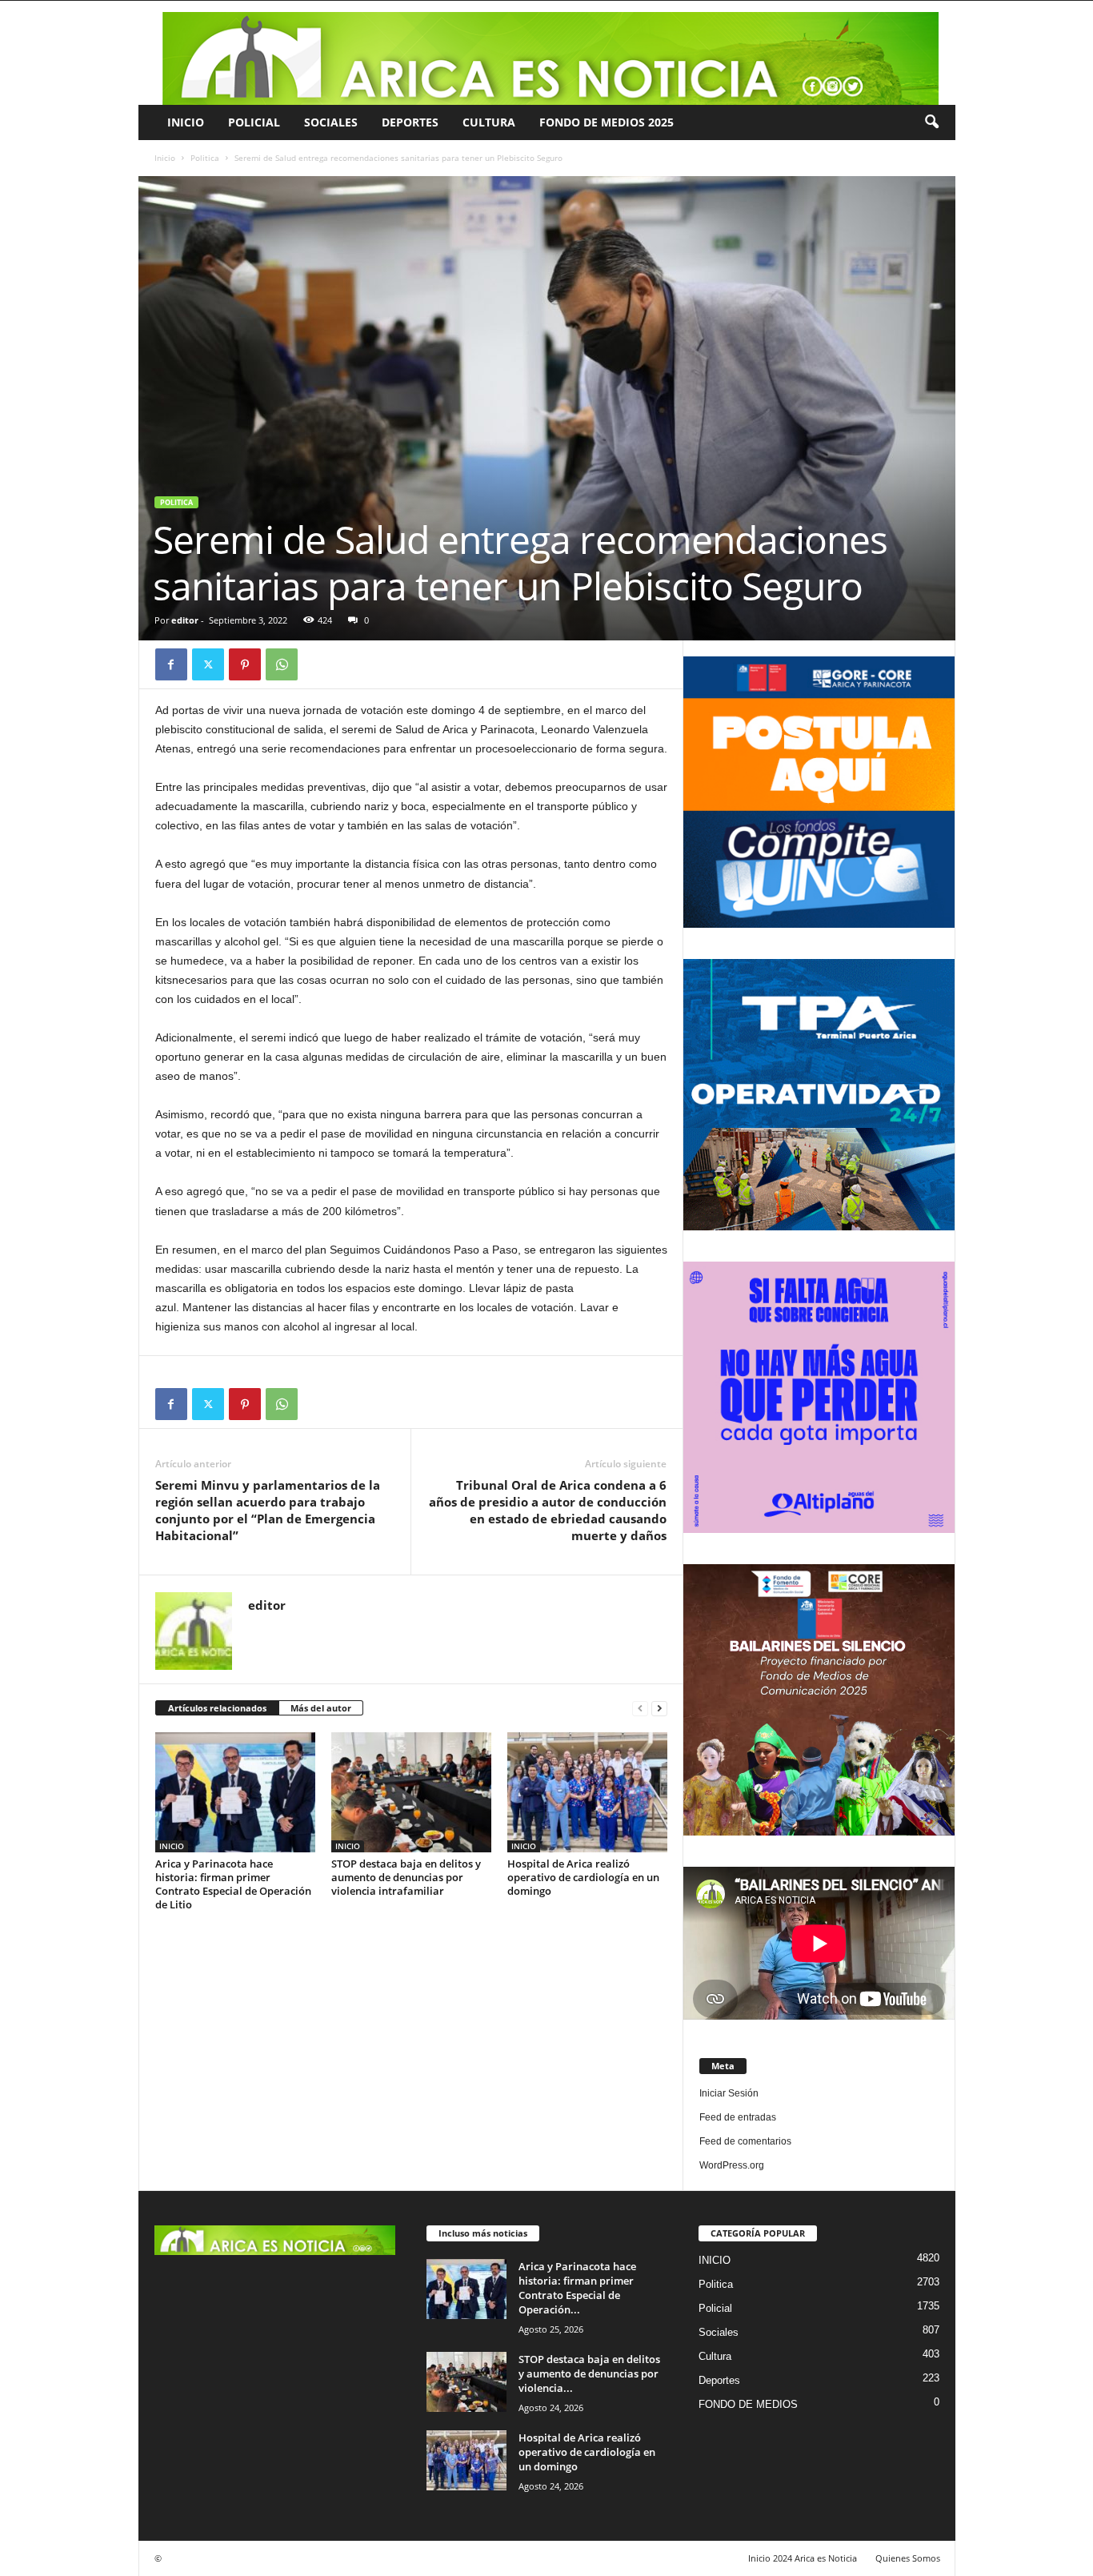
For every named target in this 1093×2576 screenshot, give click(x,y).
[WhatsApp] (282, 664)
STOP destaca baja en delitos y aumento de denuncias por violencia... (589, 2373)
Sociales (331, 122)
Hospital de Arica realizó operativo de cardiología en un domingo (583, 1877)
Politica (205, 158)
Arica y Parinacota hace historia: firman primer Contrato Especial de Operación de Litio (233, 1884)
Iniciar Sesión (729, 2093)
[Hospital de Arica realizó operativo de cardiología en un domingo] (587, 1792)
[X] (208, 664)
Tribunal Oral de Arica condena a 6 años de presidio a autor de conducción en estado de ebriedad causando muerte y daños (548, 1510)
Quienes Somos (908, 2558)
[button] (931, 122)
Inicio (165, 158)
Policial (254, 122)
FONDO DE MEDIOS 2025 (607, 122)
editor (185, 620)
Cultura (489, 122)
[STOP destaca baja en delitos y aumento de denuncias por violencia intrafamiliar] (411, 1792)
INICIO (186, 122)
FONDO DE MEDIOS (748, 2404)
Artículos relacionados (217, 1708)
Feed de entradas (738, 2117)
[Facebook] (171, 664)
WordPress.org (732, 2165)
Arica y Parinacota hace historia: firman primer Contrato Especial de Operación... (577, 2288)
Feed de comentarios (745, 2141)
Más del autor (321, 1708)
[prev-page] (640, 1709)
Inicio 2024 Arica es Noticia (803, 2558)
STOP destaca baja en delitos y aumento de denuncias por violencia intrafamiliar (406, 1877)
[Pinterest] (245, 664)
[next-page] (659, 1709)
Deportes (410, 122)
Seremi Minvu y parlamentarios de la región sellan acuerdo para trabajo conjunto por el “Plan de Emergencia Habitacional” (268, 1510)
